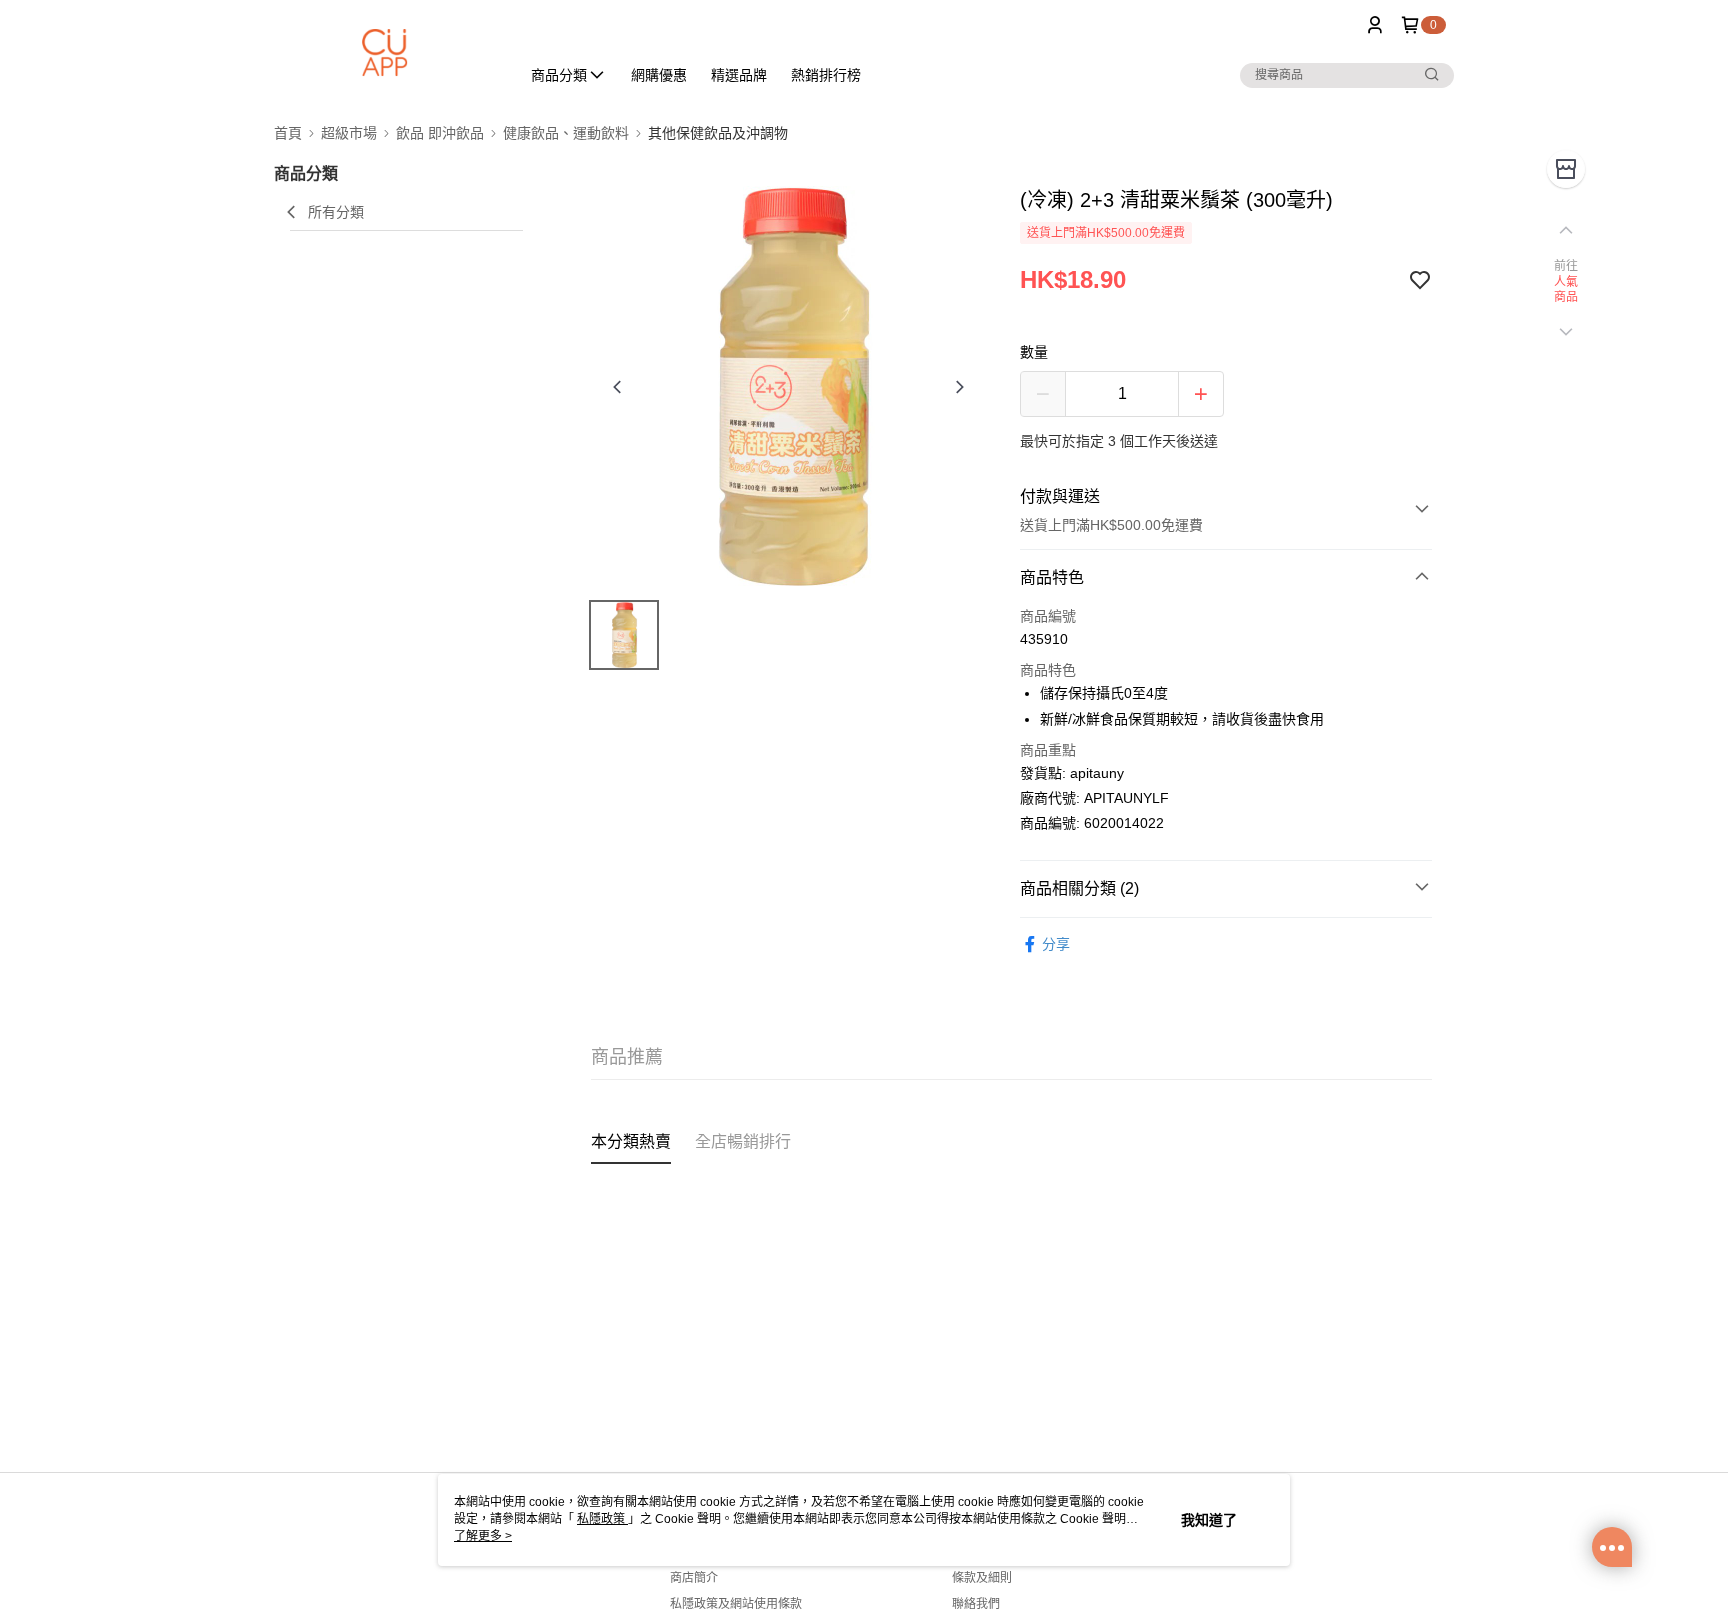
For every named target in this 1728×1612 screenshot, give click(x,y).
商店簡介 (694, 1578)
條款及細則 (982, 1578)
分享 (1056, 944)
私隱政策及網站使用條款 (736, 1604)
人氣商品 (1566, 290)
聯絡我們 (976, 1604)
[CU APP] (385, 52)
